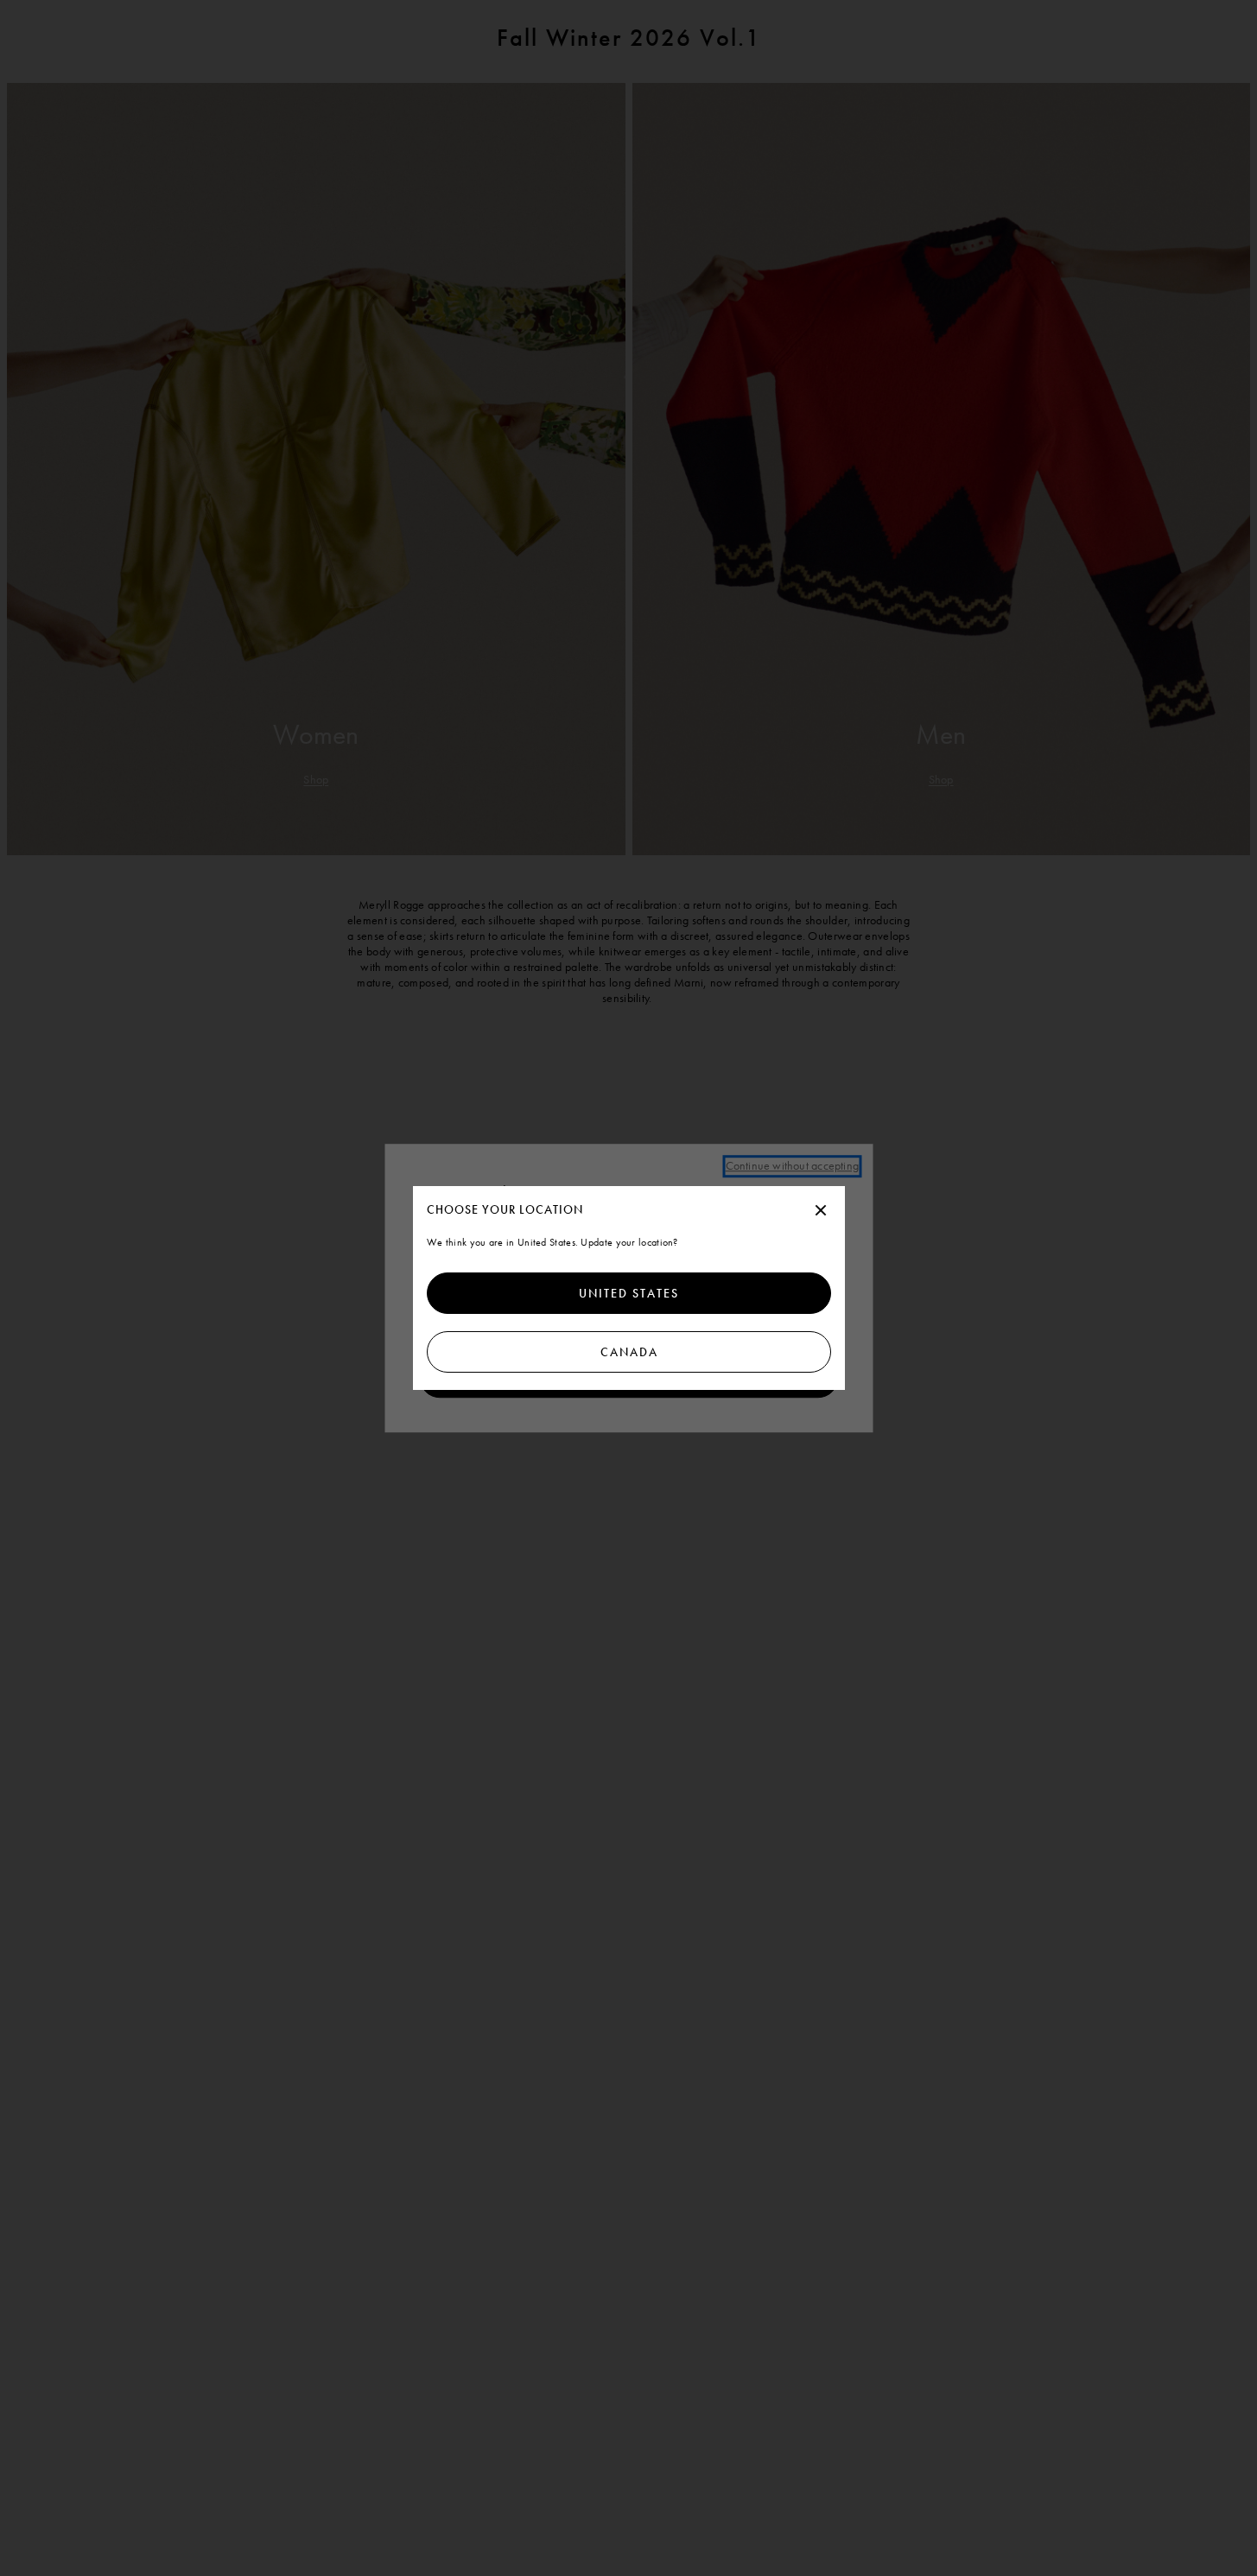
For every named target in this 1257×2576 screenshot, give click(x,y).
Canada (628, 1352)
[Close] (821, 1211)
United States (629, 1293)
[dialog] (629, 1288)
